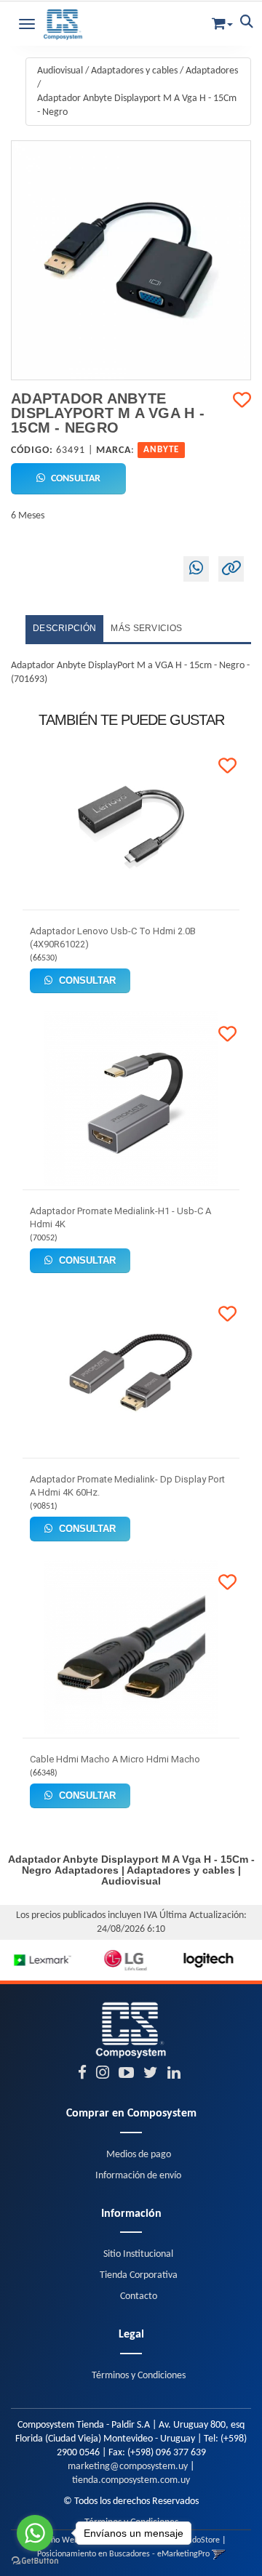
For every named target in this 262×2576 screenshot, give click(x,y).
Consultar (75, 479)
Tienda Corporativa (139, 2275)
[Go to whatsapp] (35, 2533)
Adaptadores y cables (134, 71)
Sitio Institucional (138, 2254)
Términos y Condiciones (139, 2376)
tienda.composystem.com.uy (131, 2480)
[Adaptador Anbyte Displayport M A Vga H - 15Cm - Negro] (131, 260)
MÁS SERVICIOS (146, 628)
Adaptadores (212, 71)
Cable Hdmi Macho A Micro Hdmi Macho (115, 1759)
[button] (222, 21)
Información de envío (138, 2176)
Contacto (139, 2296)
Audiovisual (60, 71)
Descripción (64, 628)
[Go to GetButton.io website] (35, 2561)
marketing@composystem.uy (128, 2467)
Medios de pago (139, 2155)
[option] (41, 1960)
